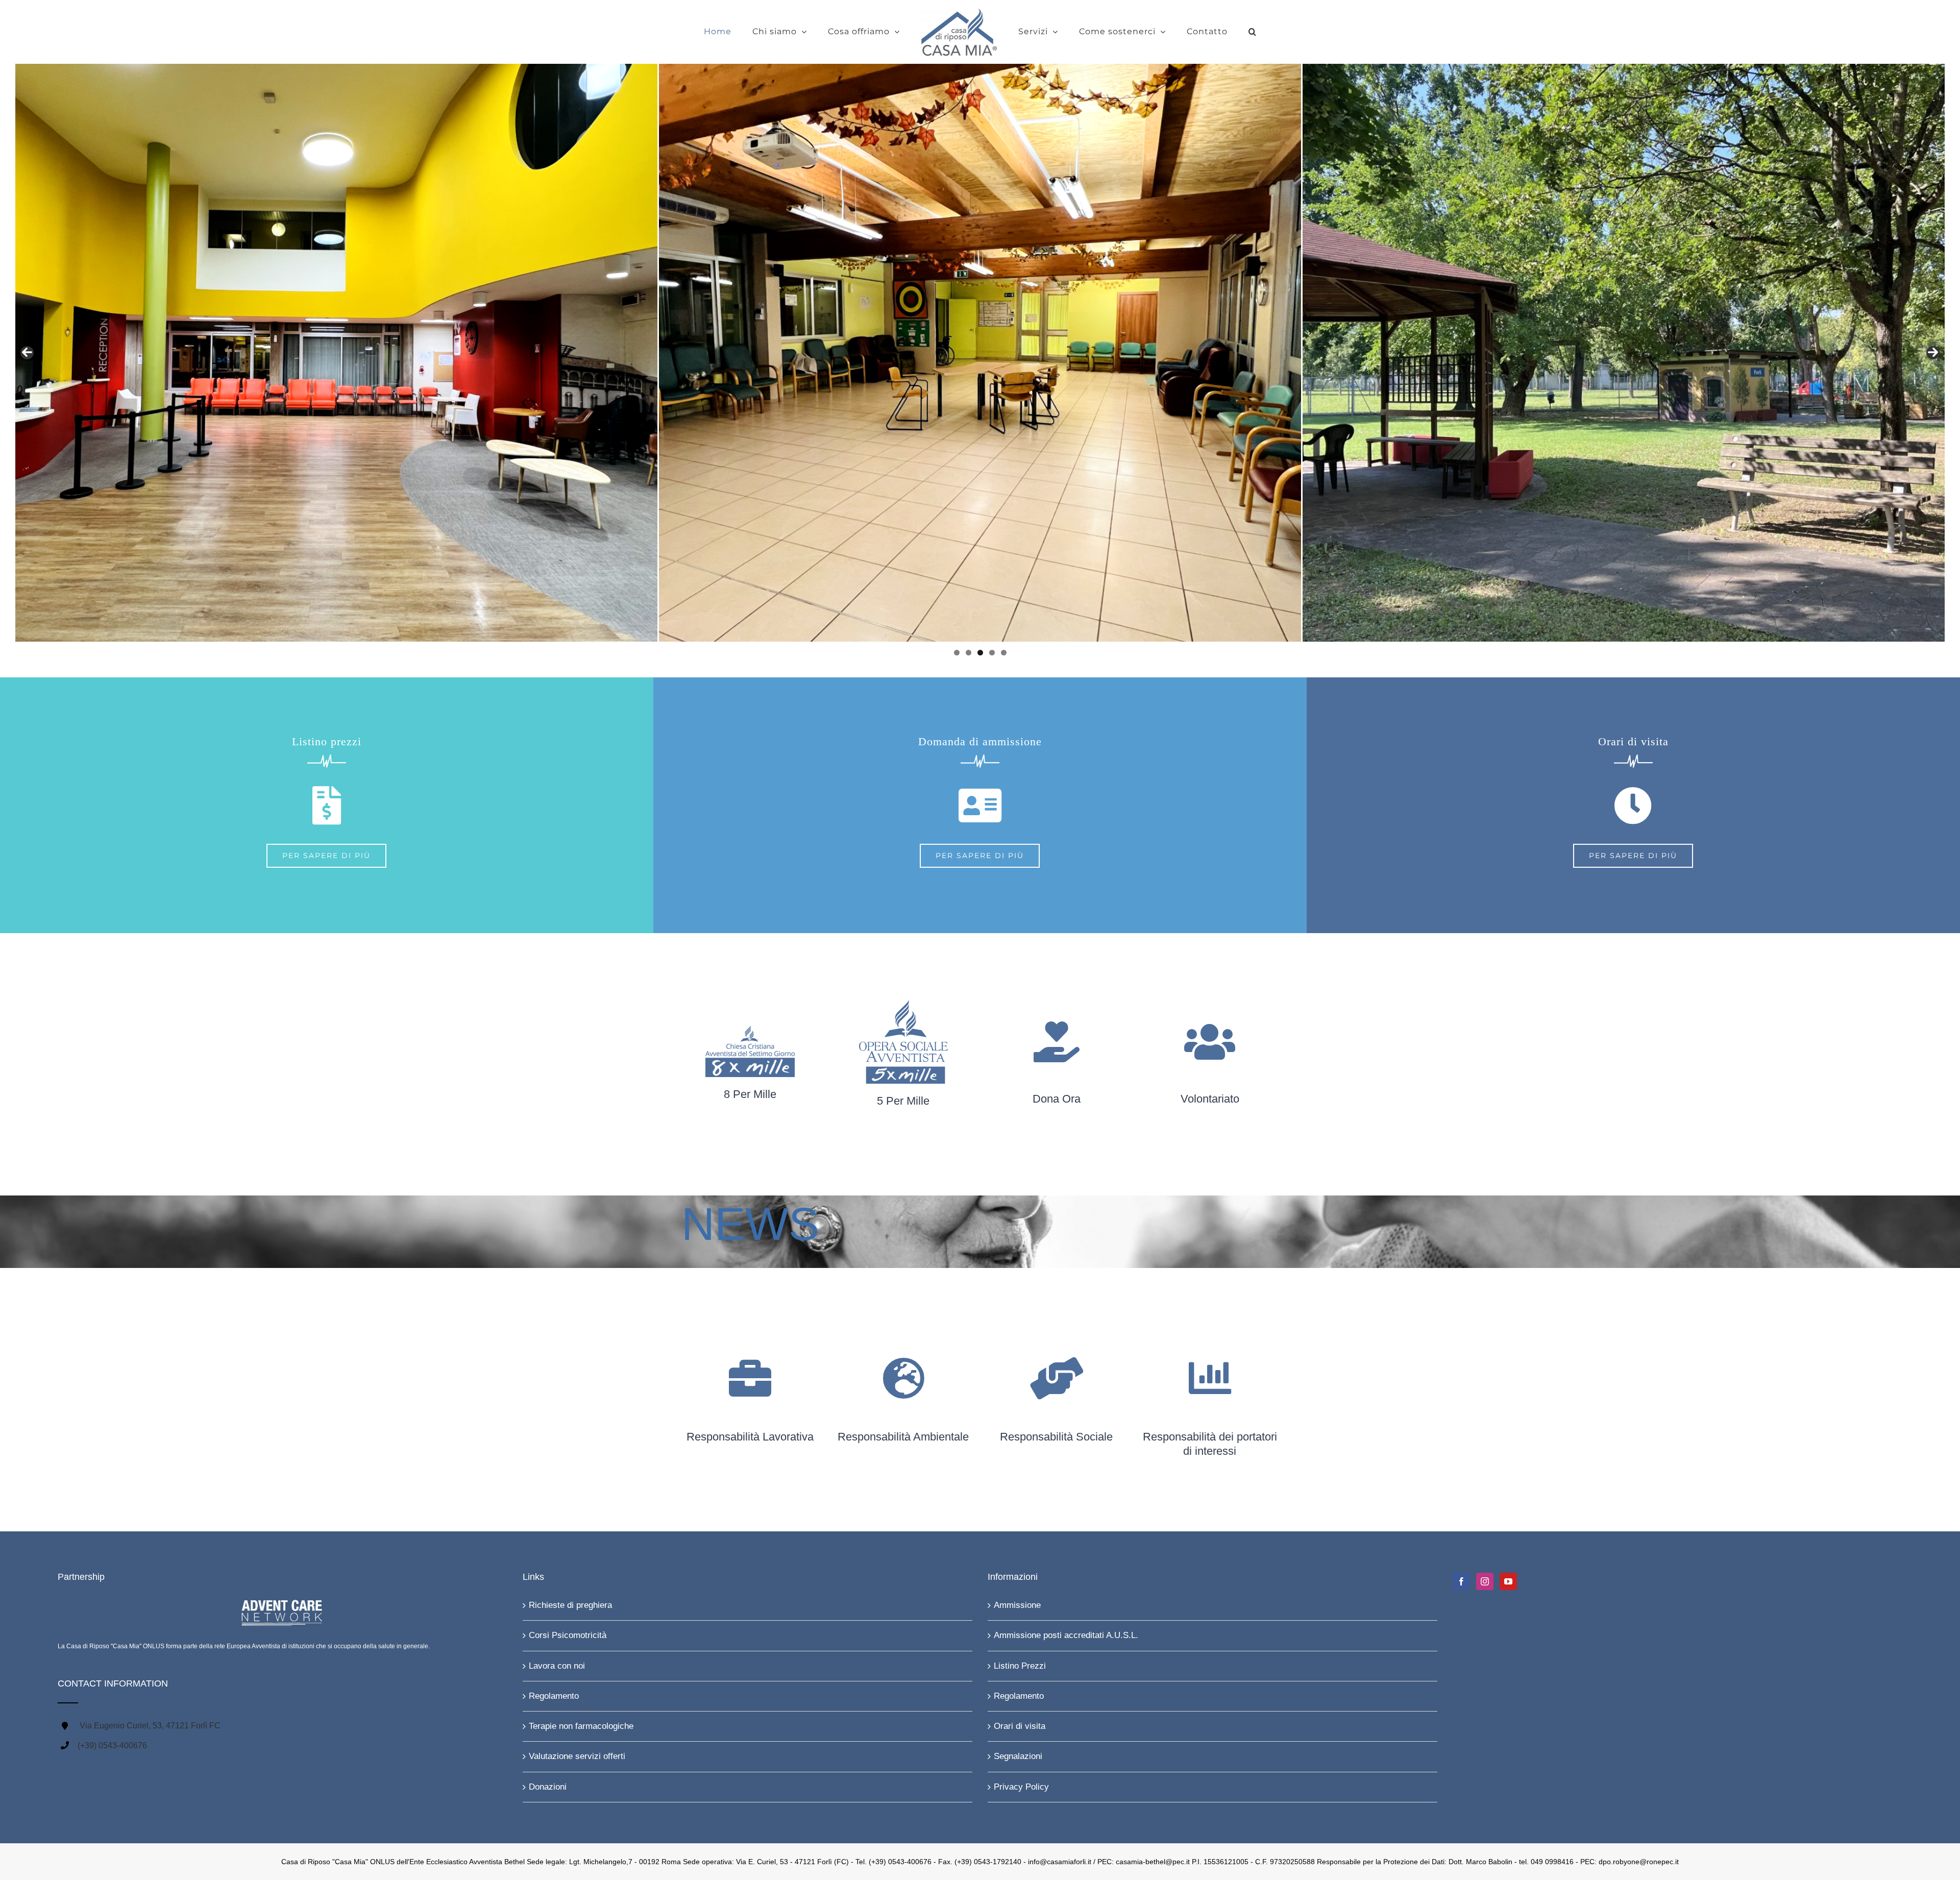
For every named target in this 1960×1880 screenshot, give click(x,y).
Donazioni (548, 1787)
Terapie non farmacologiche (581, 1726)
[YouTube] (1508, 1581)
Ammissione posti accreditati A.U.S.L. (1066, 1635)
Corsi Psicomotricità (568, 1635)
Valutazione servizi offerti (577, 1756)
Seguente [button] (1933, 353)
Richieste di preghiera (570, 1605)
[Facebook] (1461, 1581)
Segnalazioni (1018, 1756)
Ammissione (1017, 1605)
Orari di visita (1020, 1726)
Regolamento (554, 1696)
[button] (1217, 32)
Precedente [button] (27, 353)
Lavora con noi (557, 1666)
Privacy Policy (1021, 1787)
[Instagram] (1485, 1581)
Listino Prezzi (1020, 1666)
